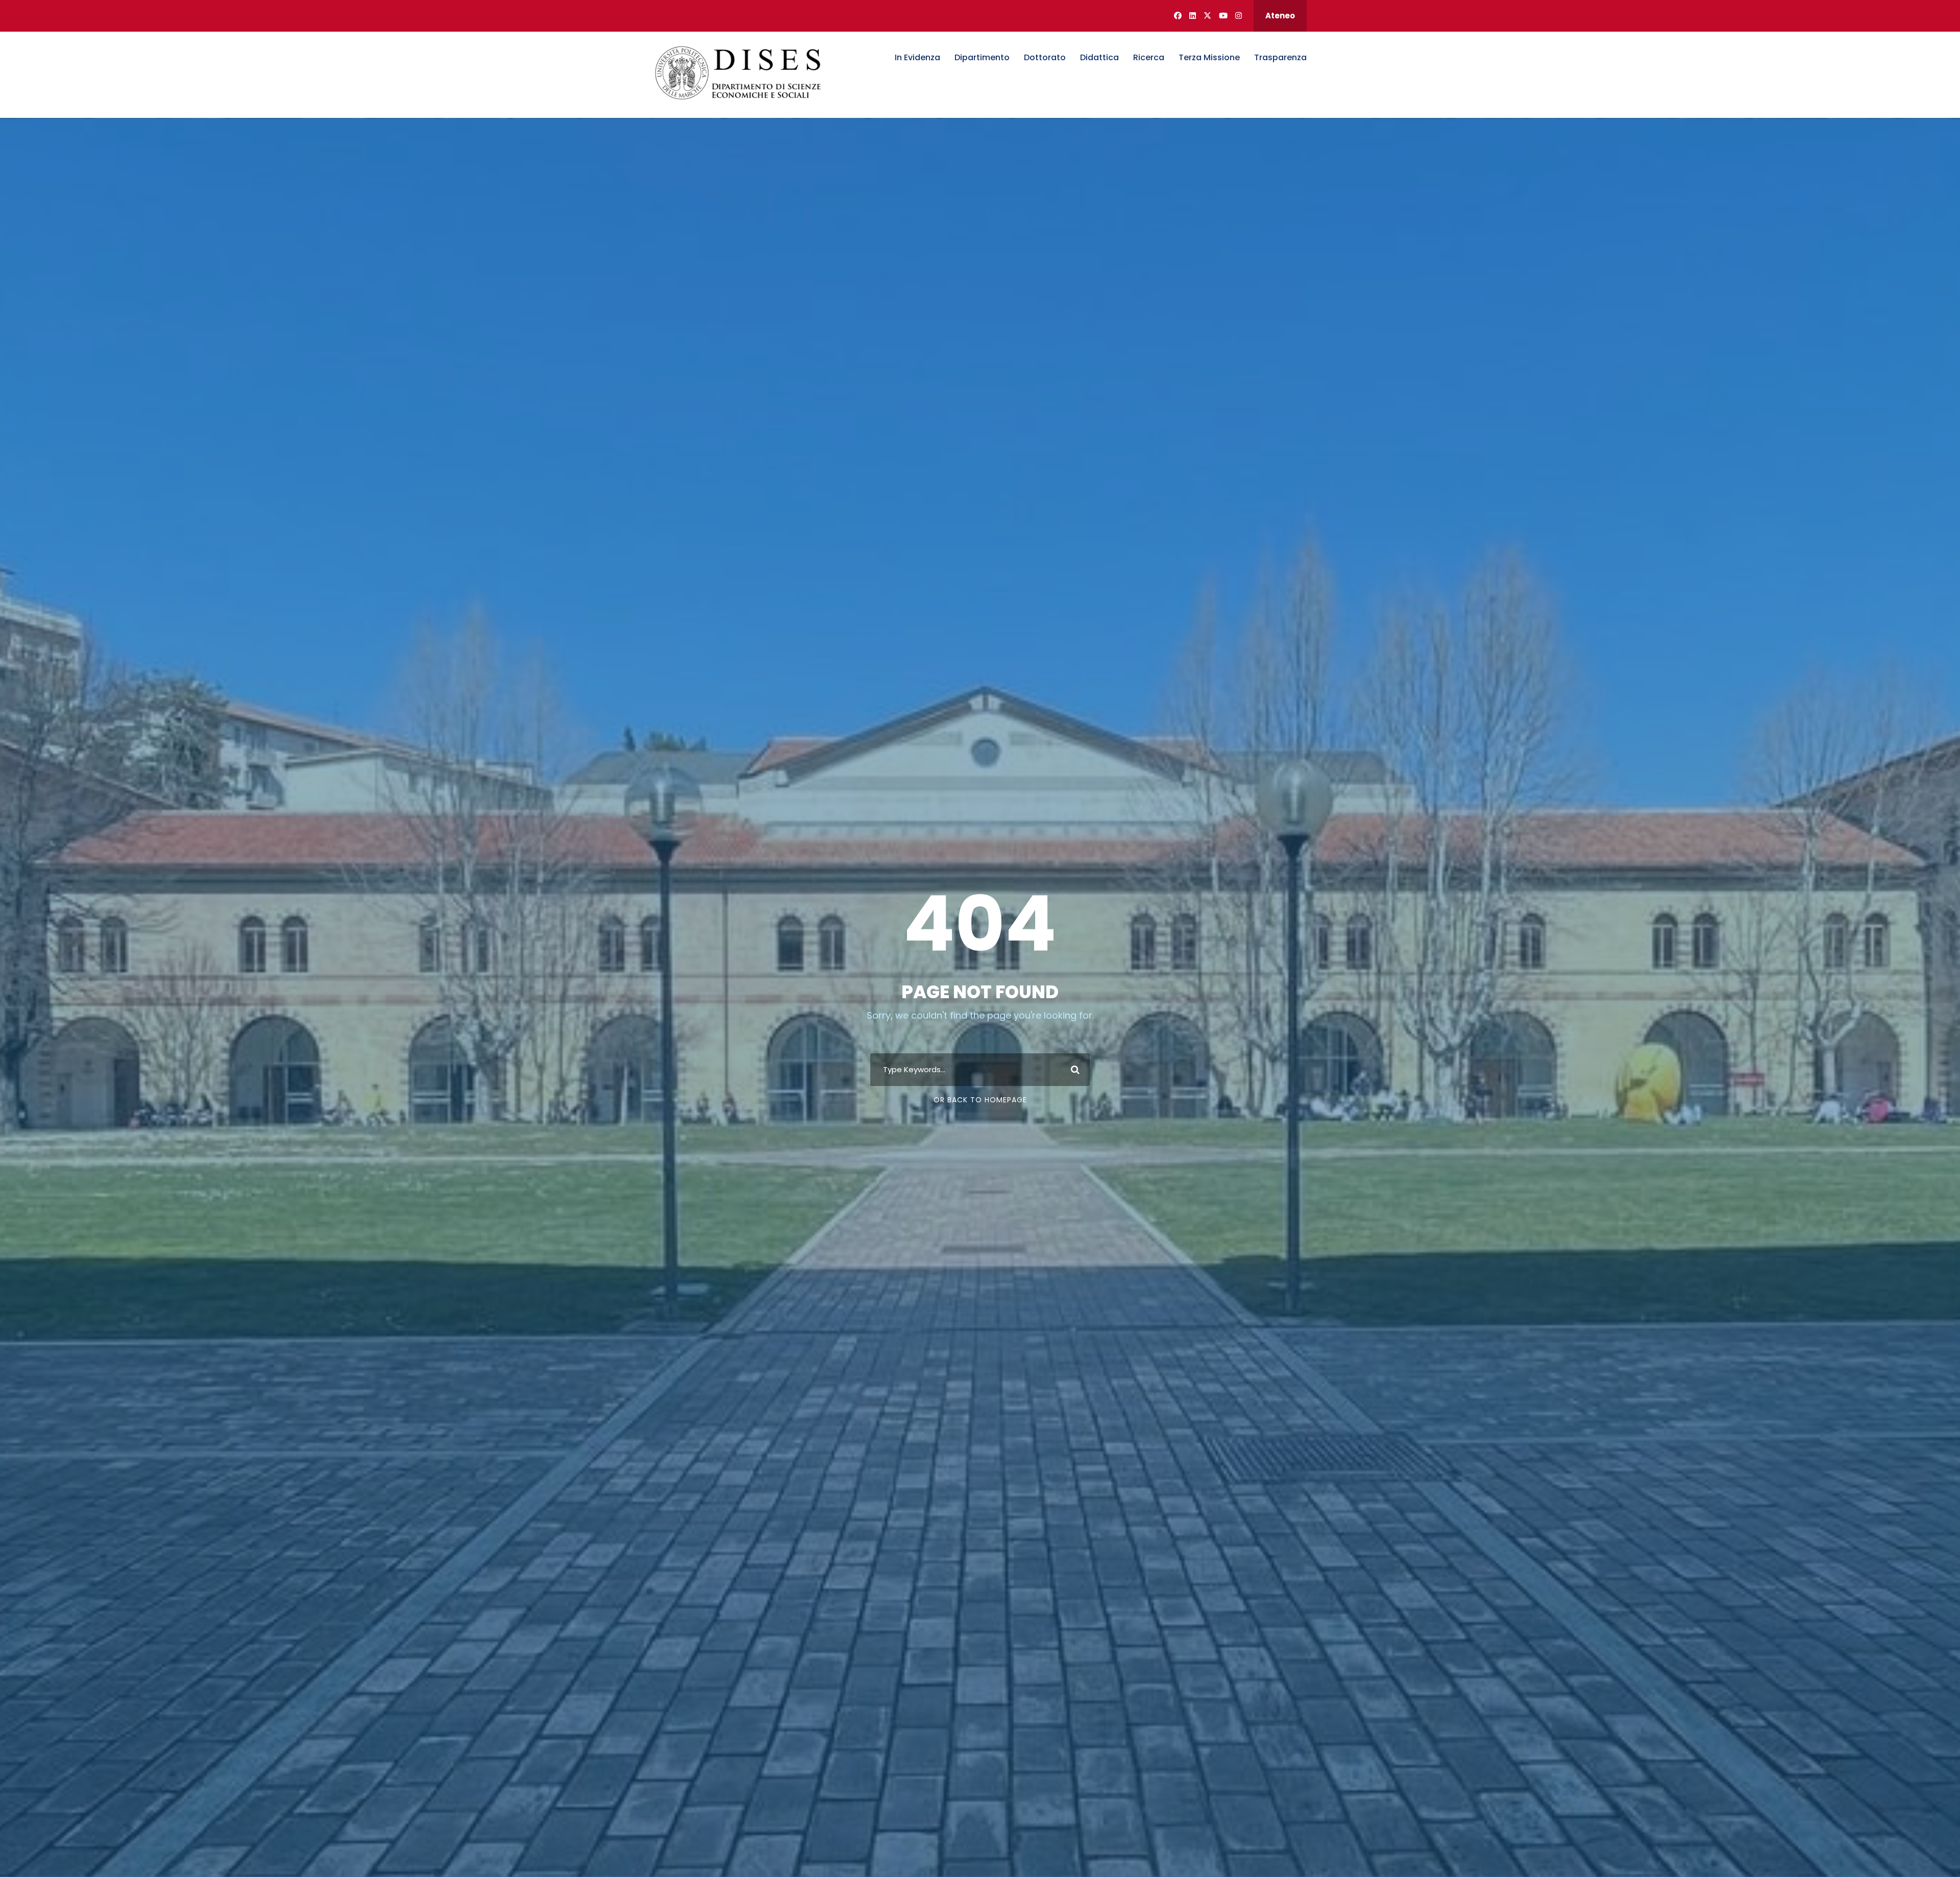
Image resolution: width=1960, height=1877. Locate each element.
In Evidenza (917, 57)
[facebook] (1178, 16)
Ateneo (1280, 16)
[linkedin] (1193, 16)
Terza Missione (1209, 57)
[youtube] (1223, 16)
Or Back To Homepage (980, 1100)
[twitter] (1207, 16)
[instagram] (1239, 16)
